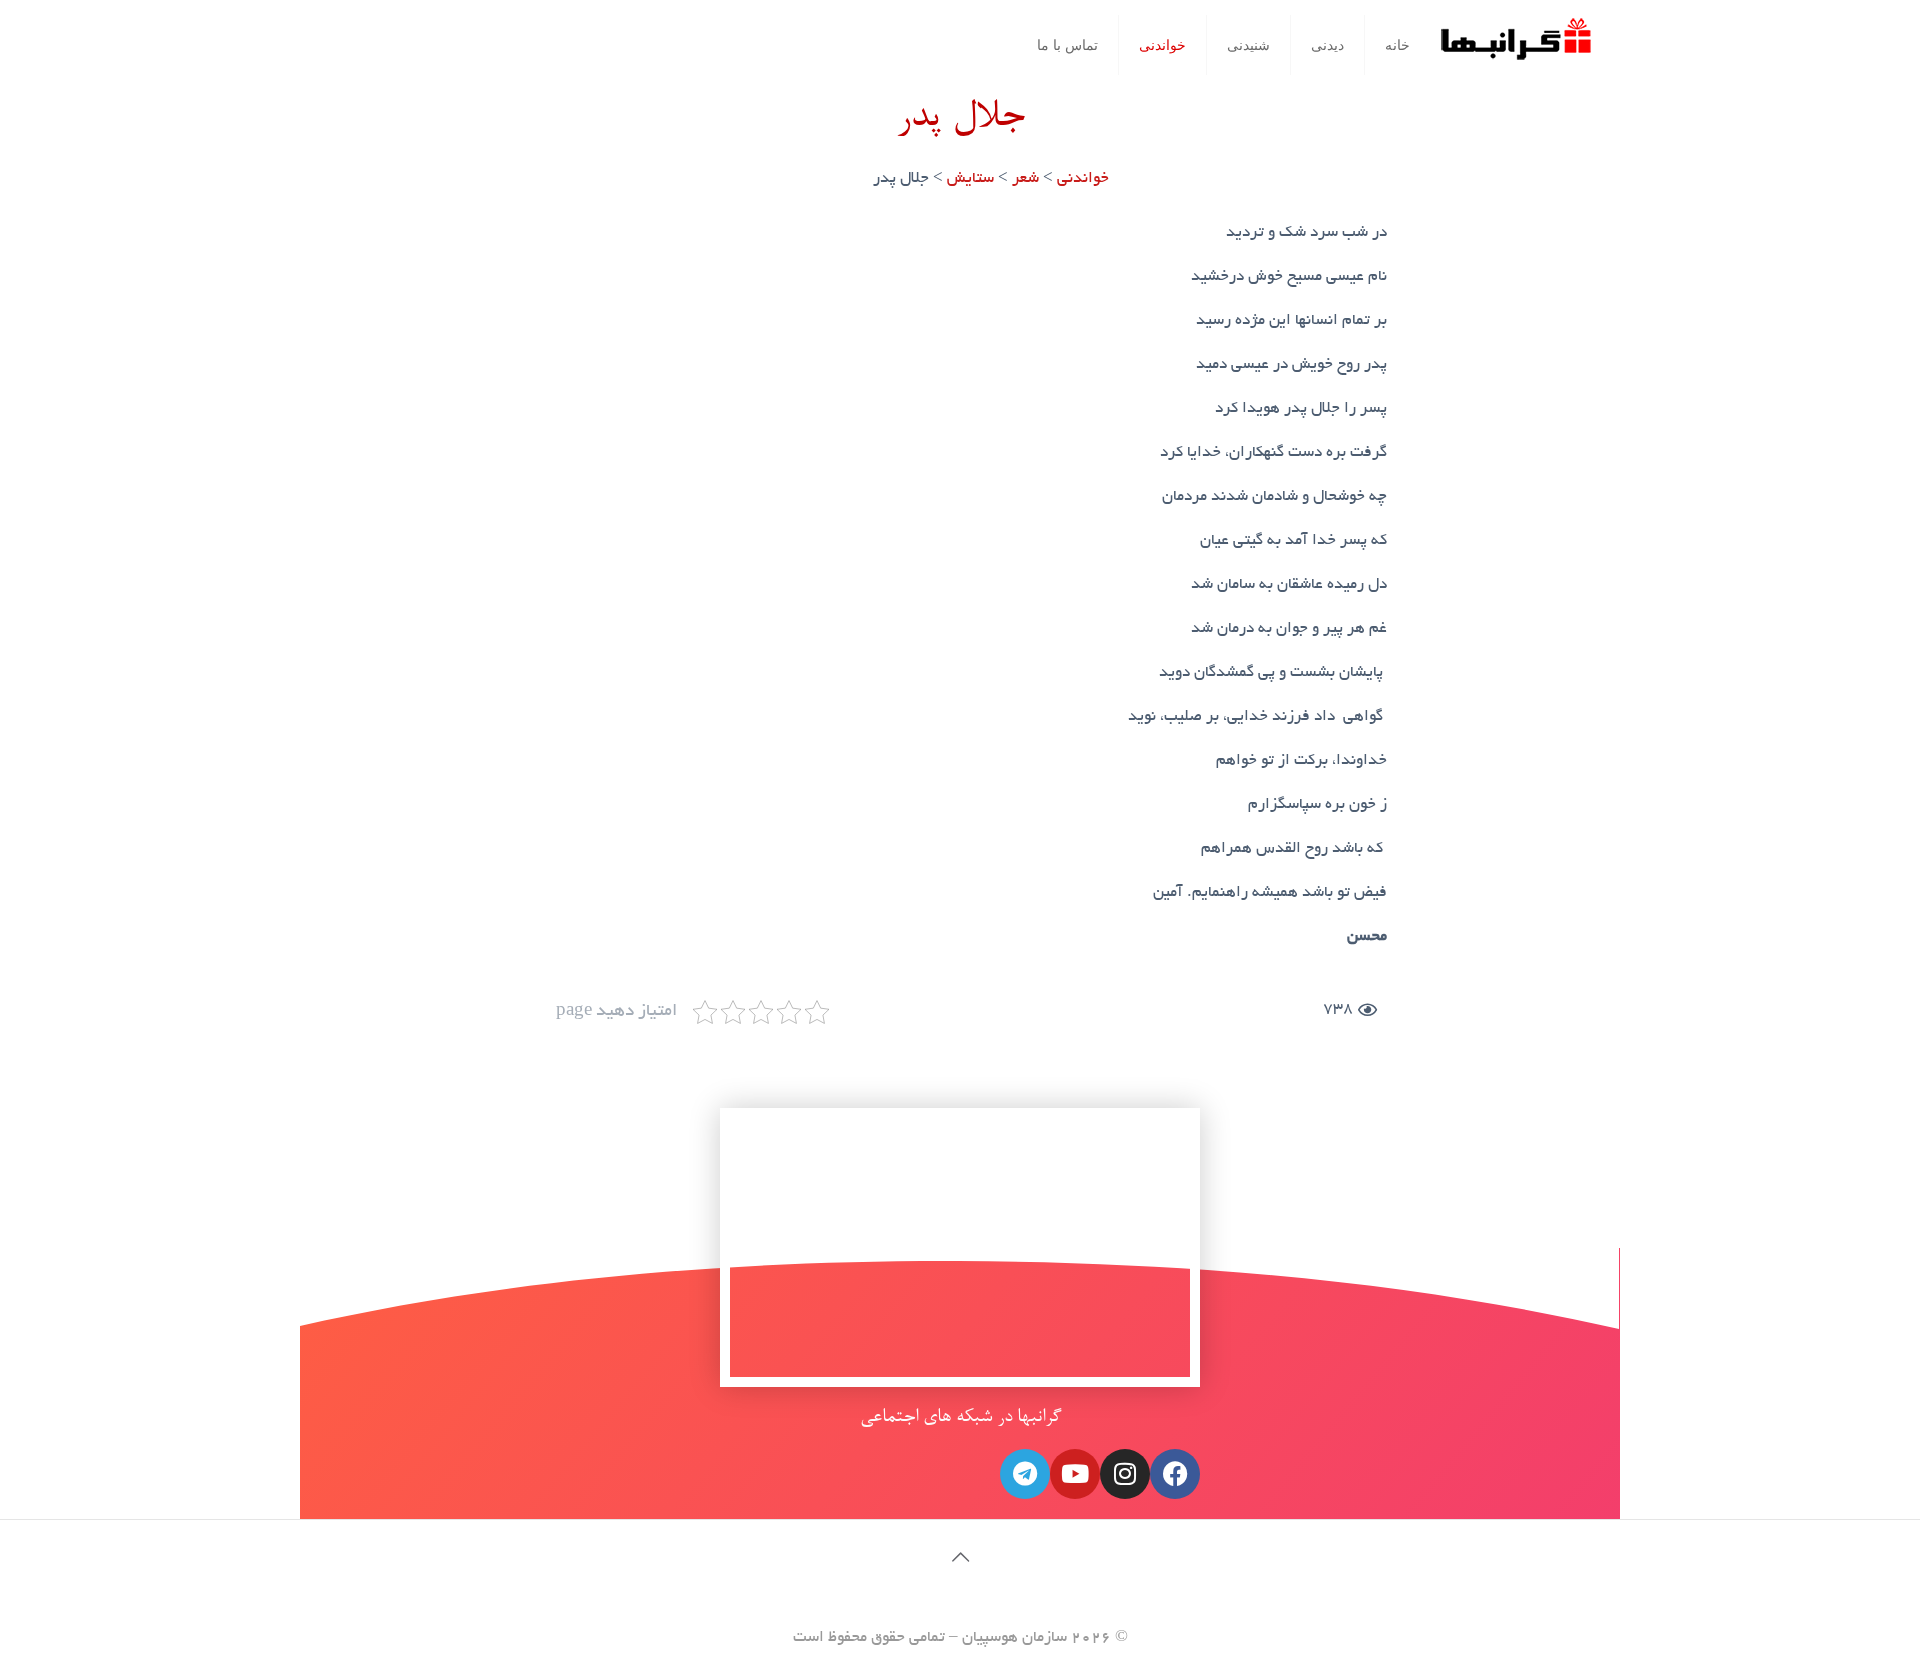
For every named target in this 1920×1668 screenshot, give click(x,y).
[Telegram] (1025, 1474)
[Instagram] (1125, 1474)
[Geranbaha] (1515, 46)
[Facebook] (1175, 1474)
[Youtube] (1075, 1474)
